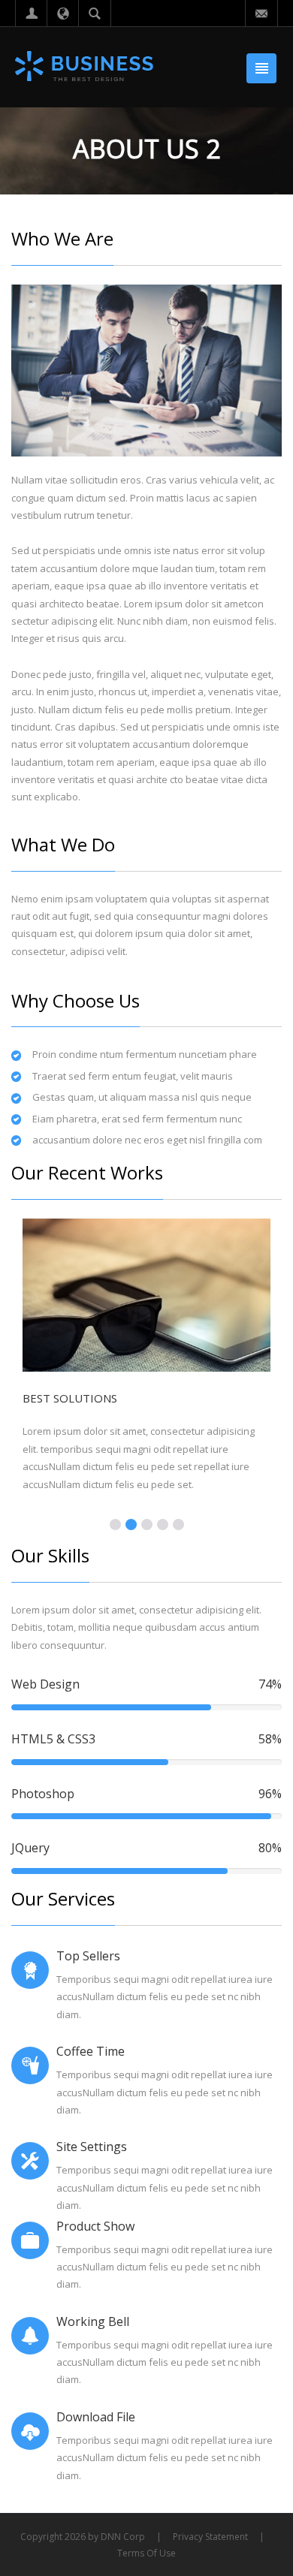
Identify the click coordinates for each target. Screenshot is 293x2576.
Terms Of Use (146, 2553)
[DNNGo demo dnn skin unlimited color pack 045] (85, 66)
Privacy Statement (210, 2537)
